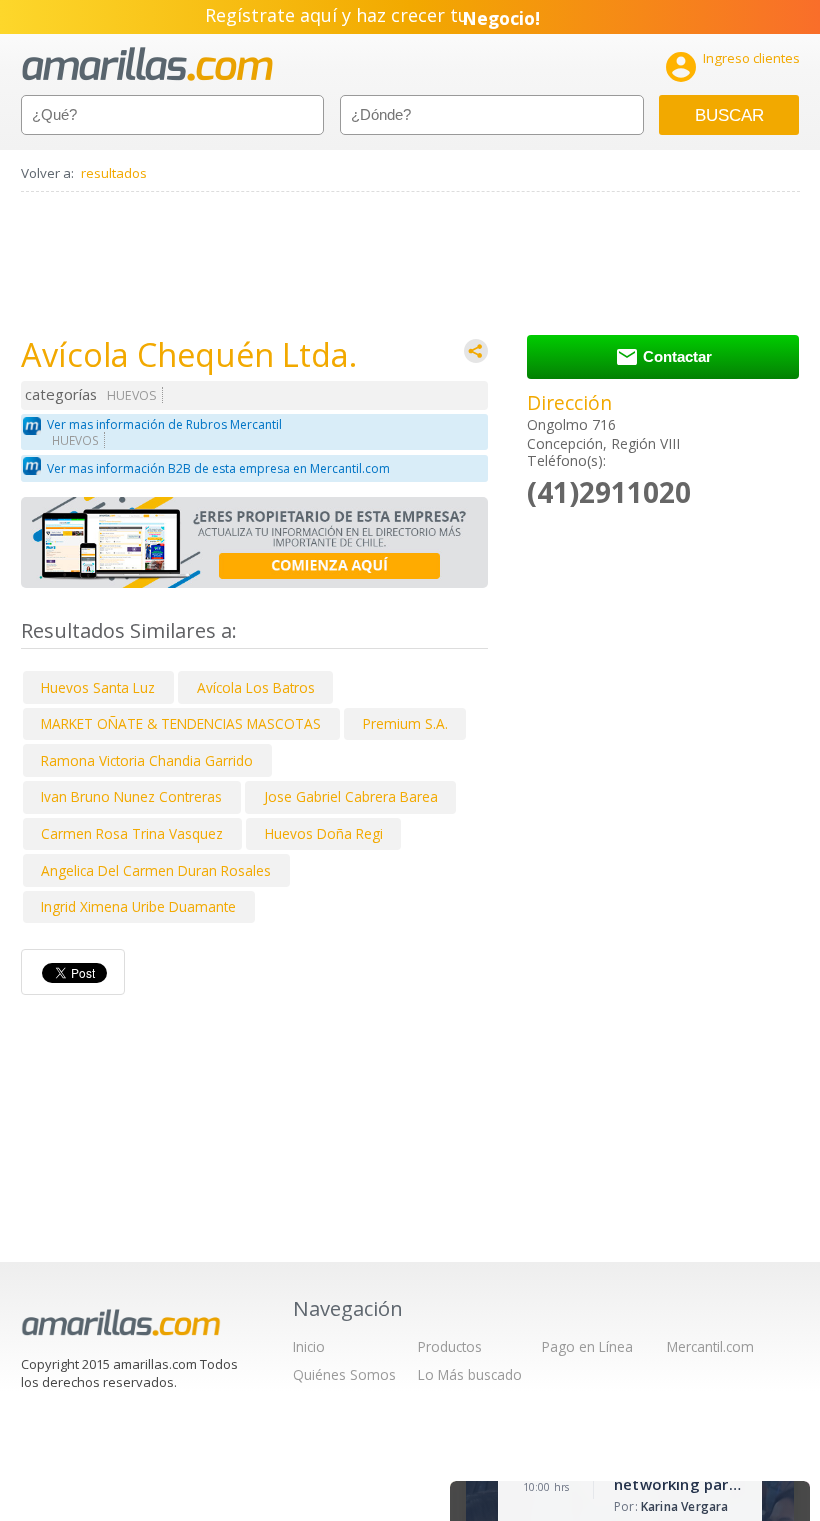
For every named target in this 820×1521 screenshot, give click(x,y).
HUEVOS (132, 395)
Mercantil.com (710, 1346)
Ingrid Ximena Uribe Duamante (138, 906)
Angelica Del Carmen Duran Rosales (156, 870)
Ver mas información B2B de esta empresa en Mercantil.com (218, 468)
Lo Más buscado (470, 1374)
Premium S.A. (405, 723)
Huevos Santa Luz (98, 687)
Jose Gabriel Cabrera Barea (351, 796)
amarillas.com (147, 64)
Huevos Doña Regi (324, 833)
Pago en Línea (587, 1346)
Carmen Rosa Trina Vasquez (132, 833)
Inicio (309, 1346)
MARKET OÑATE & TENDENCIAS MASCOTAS (181, 723)
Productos (450, 1346)
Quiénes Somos (344, 1374)
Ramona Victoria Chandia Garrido (147, 760)
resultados (114, 173)
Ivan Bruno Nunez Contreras (131, 796)
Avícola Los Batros (256, 687)
